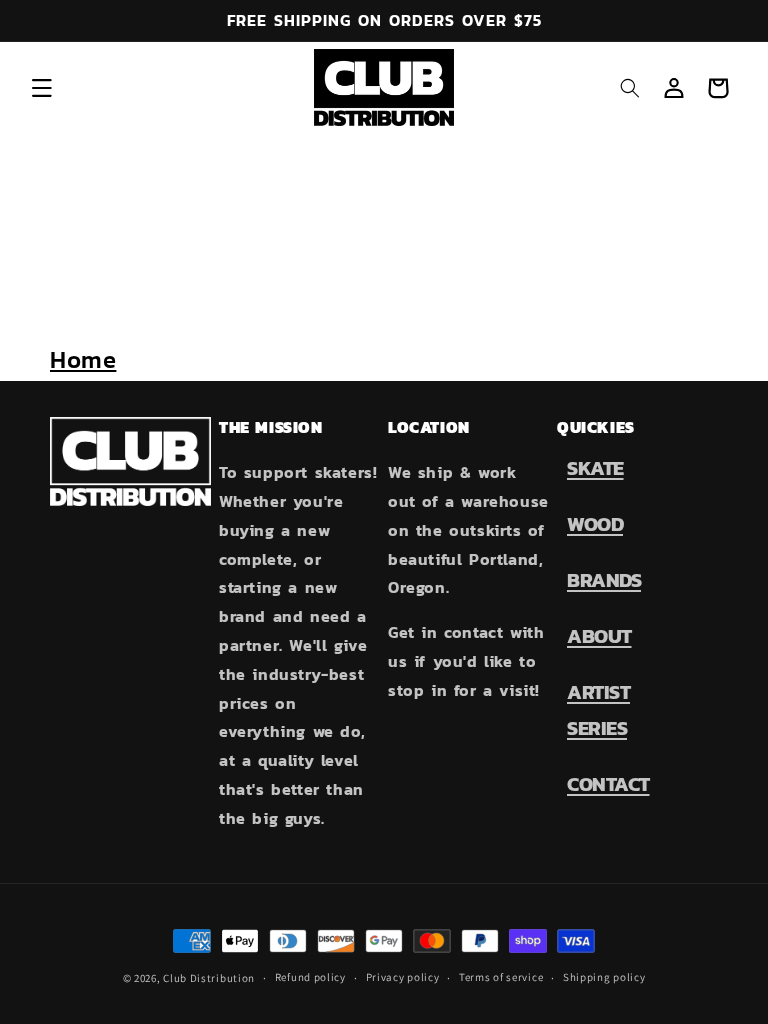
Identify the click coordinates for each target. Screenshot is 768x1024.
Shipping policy (604, 977)
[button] (42, 88)
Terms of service (501, 977)
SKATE (595, 468)
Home (83, 359)
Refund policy (310, 977)
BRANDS (604, 580)
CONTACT (608, 784)
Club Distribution (209, 978)
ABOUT (599, 636)
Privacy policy (403, 977)
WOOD (595, 524)
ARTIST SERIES (598, 710)
